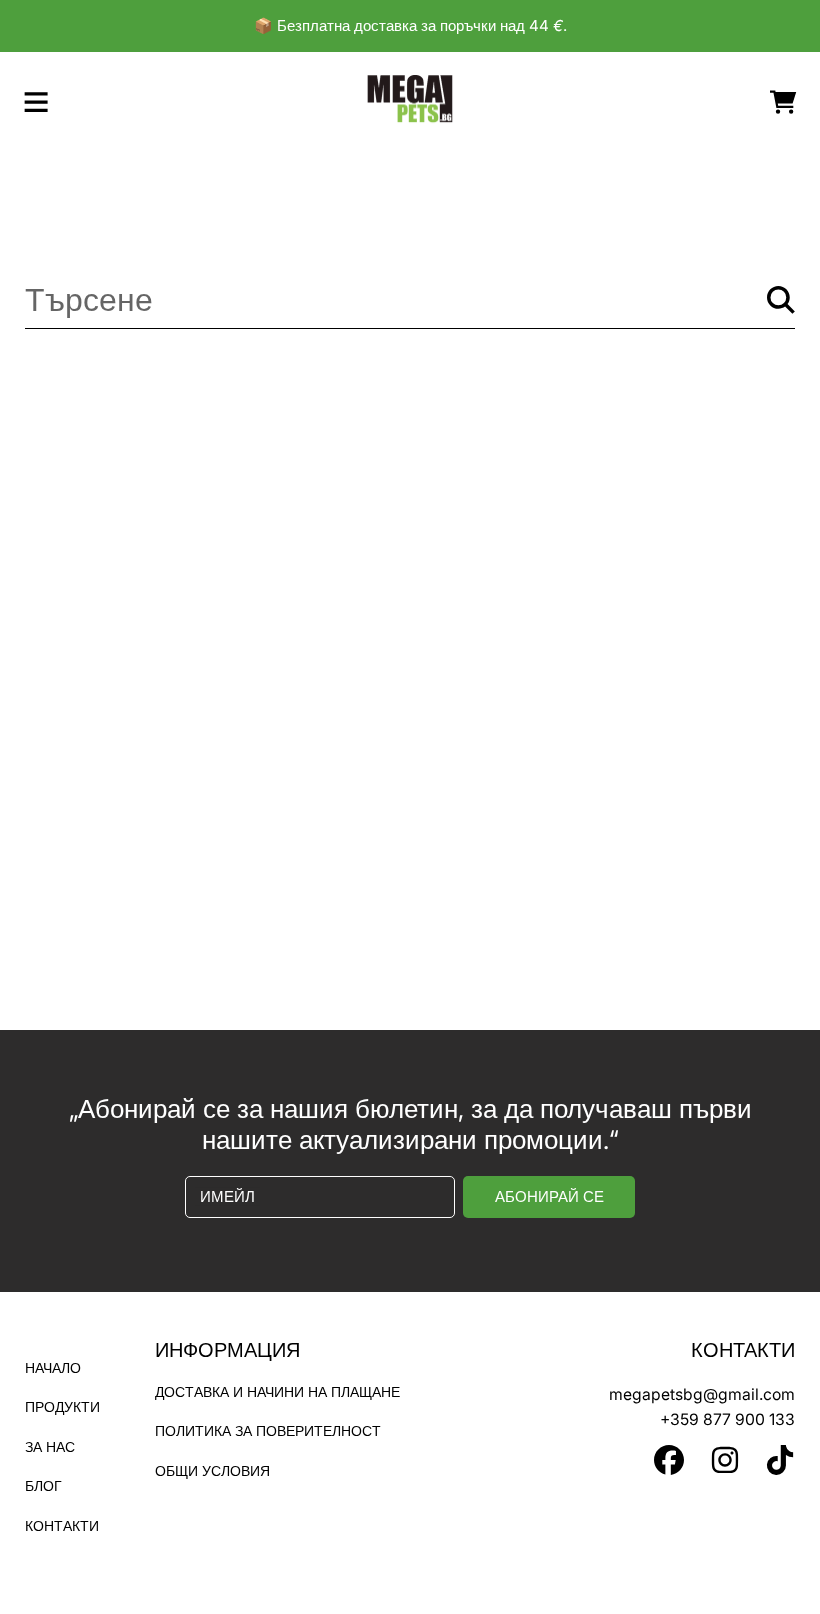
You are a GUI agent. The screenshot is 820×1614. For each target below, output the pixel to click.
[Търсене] (781, 300)
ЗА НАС (50, 1447)
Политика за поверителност (268, 1431)
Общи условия (212, 1471)
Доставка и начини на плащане (277, 1392)
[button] (36, 102)
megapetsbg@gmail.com (702, 1394)
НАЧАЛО (53, 1368)
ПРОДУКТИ (62, 1407)
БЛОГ (43, 1486)
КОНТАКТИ (62, 1526)
